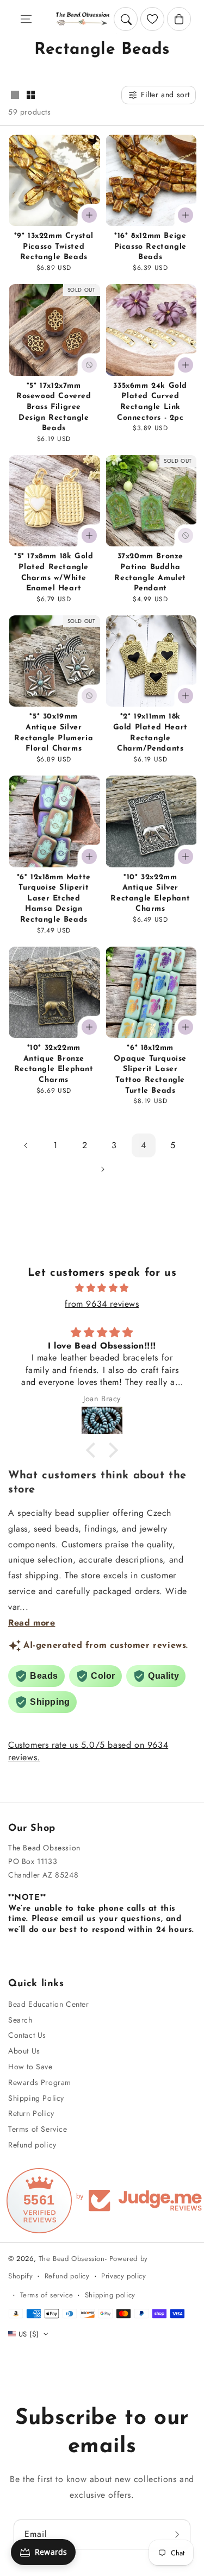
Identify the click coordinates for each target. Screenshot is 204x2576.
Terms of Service (38, 2129)
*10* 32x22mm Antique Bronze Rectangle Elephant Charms (54, 1064)
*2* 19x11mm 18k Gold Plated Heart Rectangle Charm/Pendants (150, 733)
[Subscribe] (178, 2534)
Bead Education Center (49, 2004)
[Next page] (102, 1169)
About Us (24, 2051)
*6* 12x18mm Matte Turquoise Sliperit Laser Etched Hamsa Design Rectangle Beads (54, 899)
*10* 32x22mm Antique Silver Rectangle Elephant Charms (150, 893)
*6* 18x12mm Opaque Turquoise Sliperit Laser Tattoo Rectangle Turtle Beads (150, 1069)
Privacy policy (123, 2276)
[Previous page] (26, 1145)
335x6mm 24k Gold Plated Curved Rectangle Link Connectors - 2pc (150, 402)
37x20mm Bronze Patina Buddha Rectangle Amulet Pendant (150, 572)
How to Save (30, 2067)
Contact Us (27, 2035)
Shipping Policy (36, 2098)
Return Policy (31, 2113)
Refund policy (32, 2145)
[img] (102, 1288)
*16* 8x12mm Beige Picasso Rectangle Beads (150, 247)
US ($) (29, 2334)
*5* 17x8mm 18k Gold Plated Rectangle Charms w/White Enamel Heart (54, 572)
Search (20, 2020)
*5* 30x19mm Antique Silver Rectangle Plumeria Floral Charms (54, 733)
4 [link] (144, 1145)
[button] (26, 19)
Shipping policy (110, 2295)
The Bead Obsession (72, 2259)
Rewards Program (40, 2082)
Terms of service (47, 2295)
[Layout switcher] (15, 96)
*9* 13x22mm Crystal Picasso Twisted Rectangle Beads (54, 247)
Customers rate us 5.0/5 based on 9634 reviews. (88, 1751)
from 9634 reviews (102, 1304)
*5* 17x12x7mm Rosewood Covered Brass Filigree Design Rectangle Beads (54, 407)
